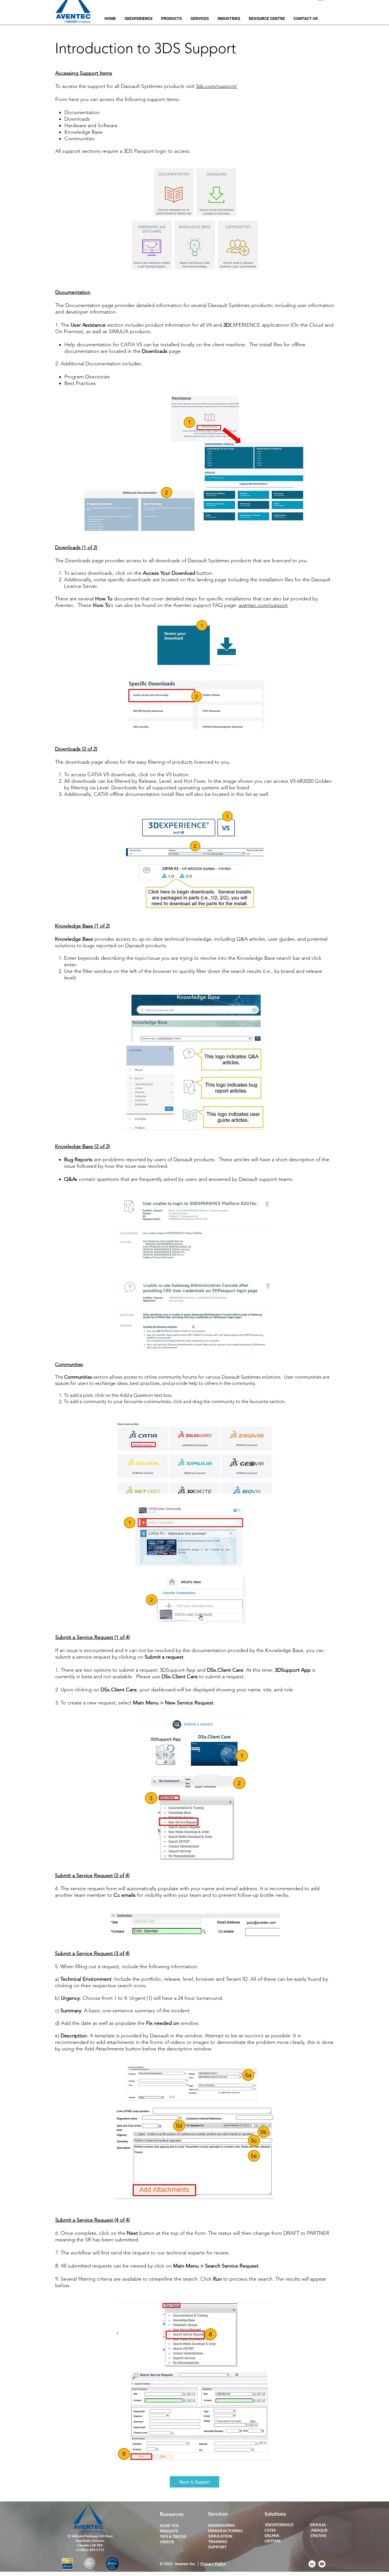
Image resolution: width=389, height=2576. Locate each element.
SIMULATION (220, 2536)
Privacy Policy (213, 2564)
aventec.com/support (263, 605)
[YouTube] (322, 2564)
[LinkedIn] (312, 2564)
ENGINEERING (222, 2525)
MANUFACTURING (226, 2531)
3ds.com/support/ (217, 86)
